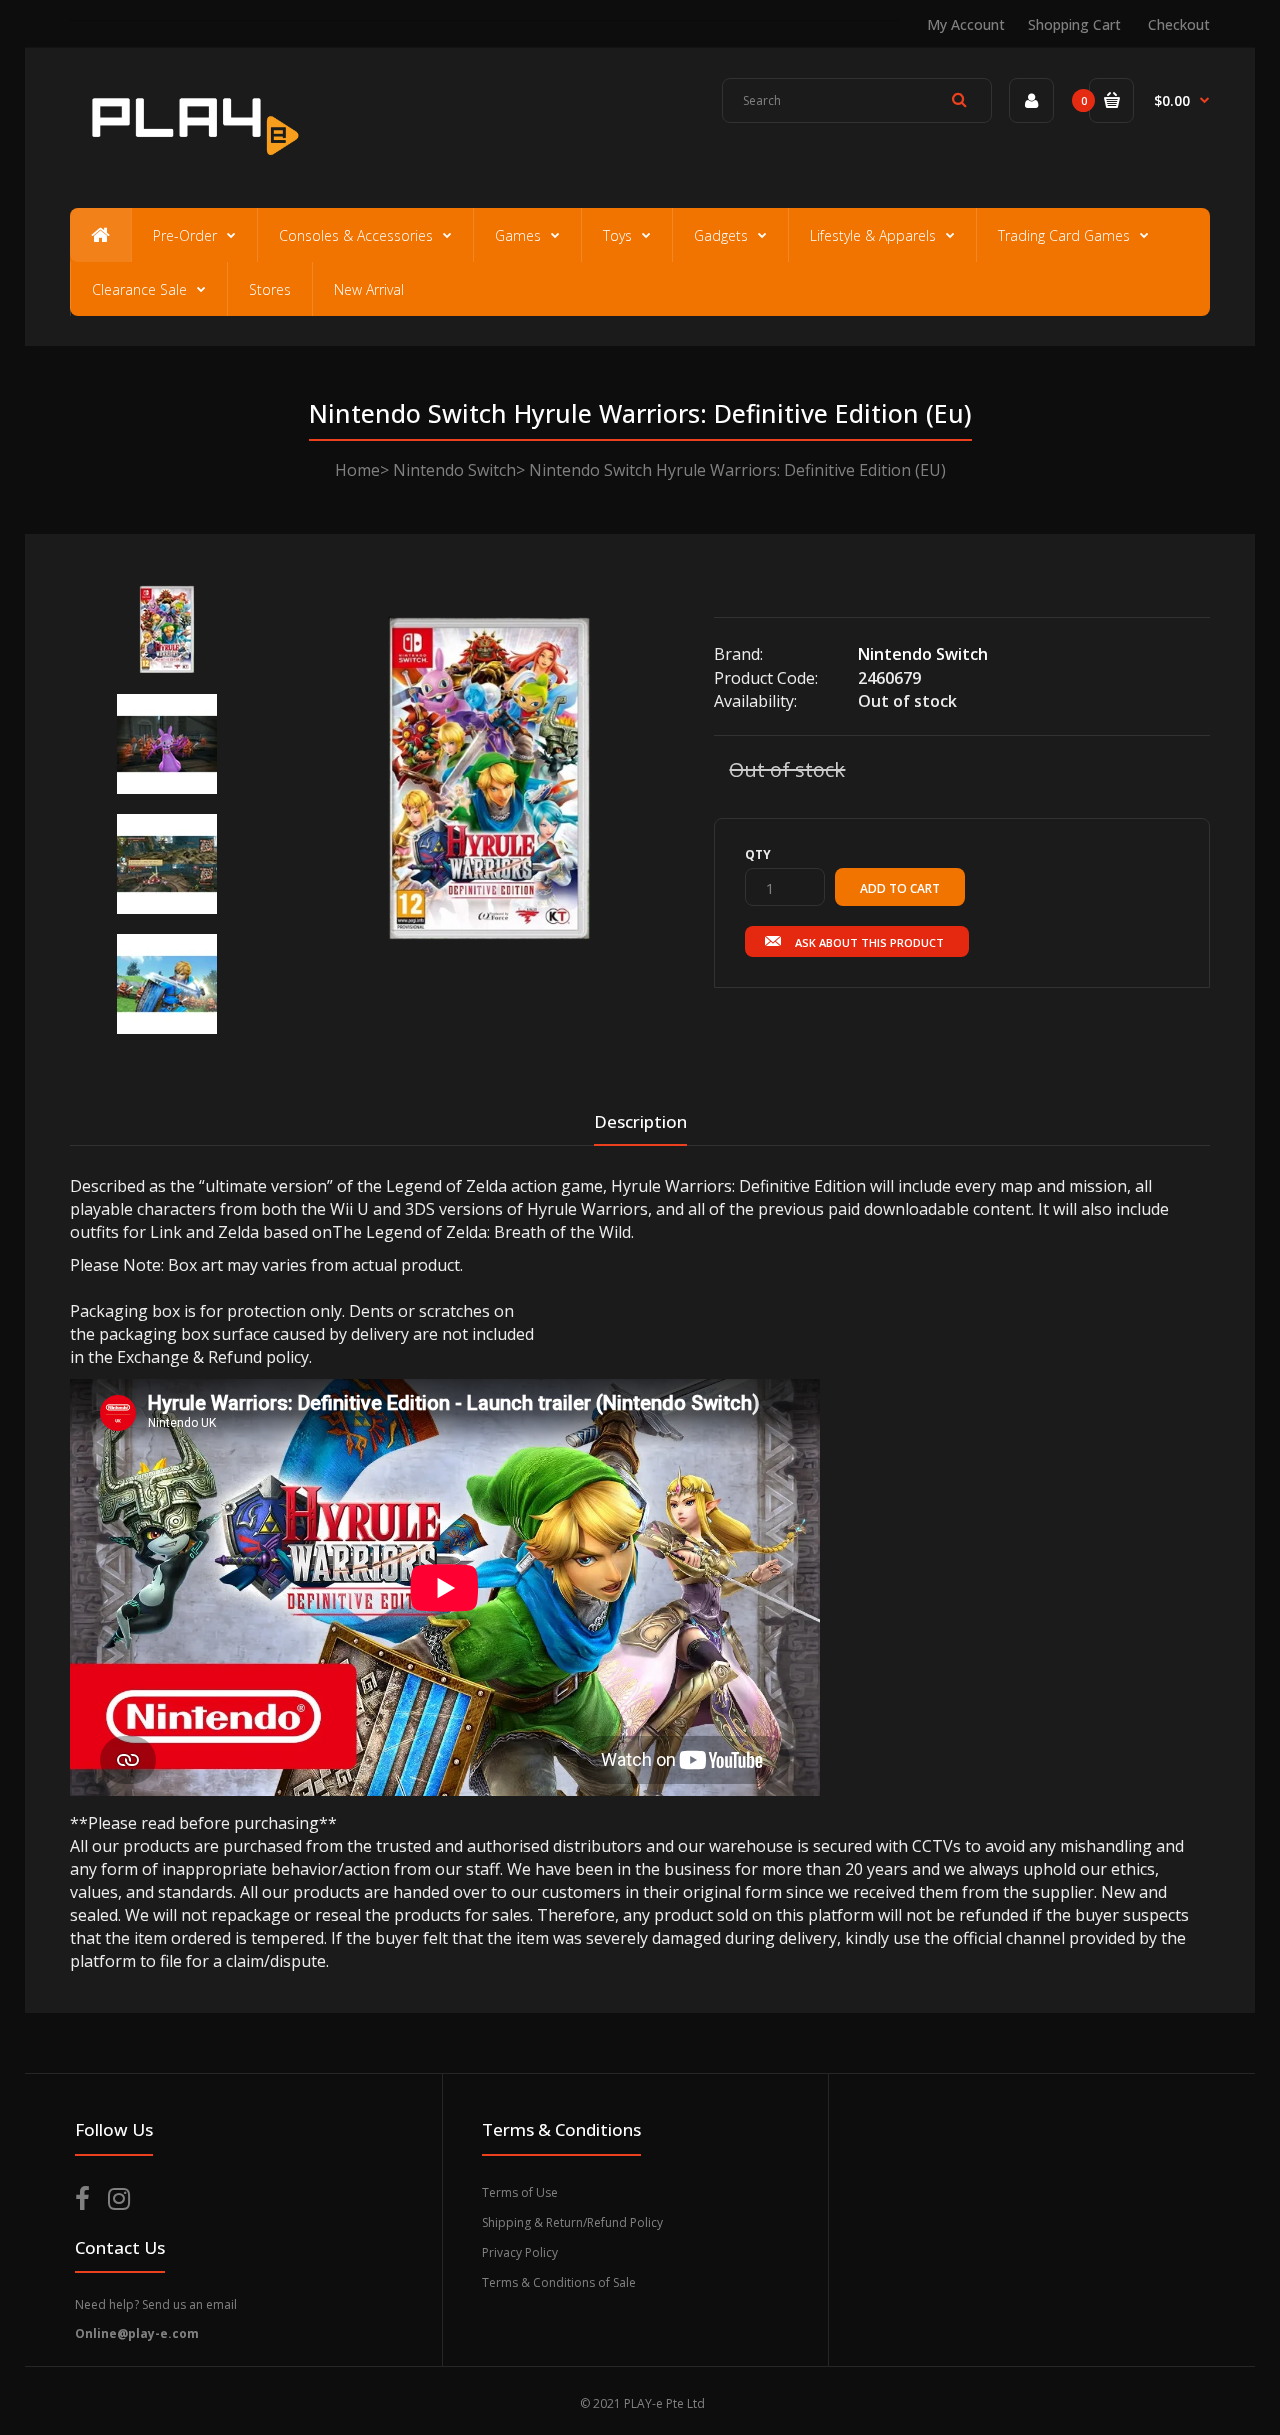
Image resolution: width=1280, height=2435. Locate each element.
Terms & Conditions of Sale (559, 2282)
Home (357, 470)
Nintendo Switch (454, 470)
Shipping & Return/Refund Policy (572, 2222)
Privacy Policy (520, 2252)
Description (640, 1121)
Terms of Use (520, 2192)
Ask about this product (869, 942)
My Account (966, 24)
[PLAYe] (191, 165)
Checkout (1179, 24)
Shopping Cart (1074, 24)
